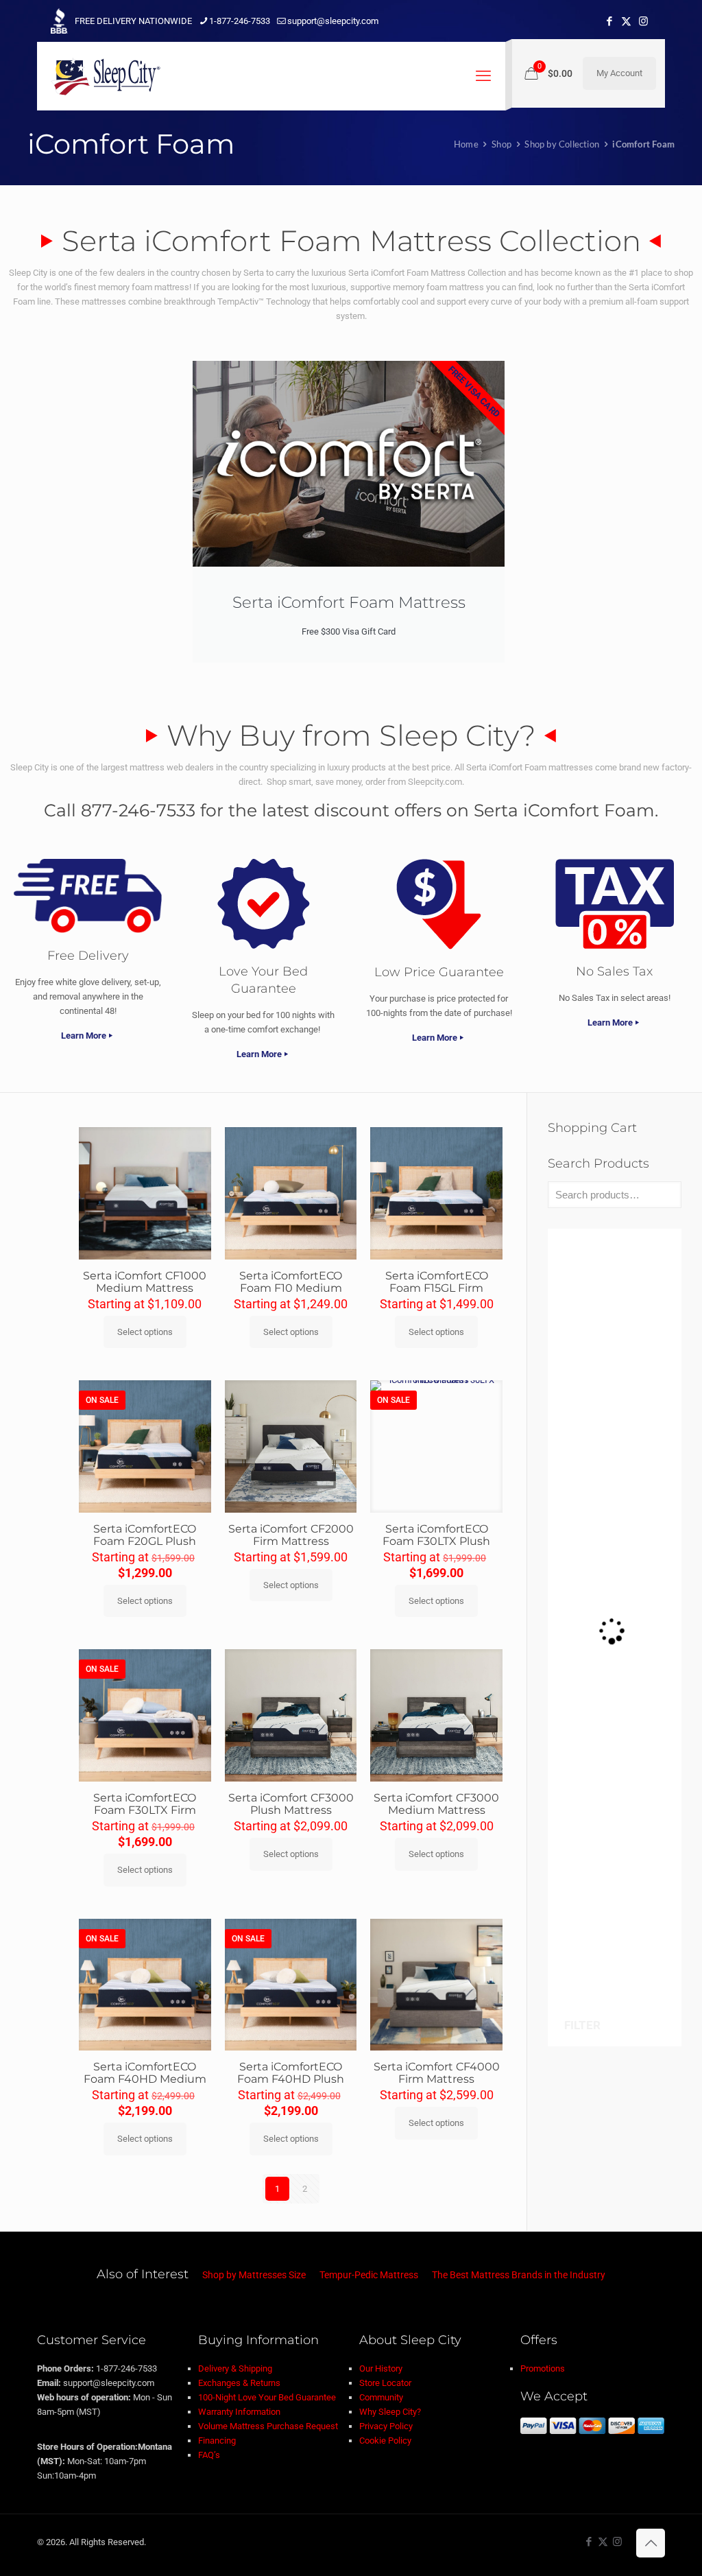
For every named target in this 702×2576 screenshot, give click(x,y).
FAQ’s (209, 2455)
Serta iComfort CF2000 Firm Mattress (291, 1535)
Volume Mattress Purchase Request (268, 2426)
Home (466, 144)
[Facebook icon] (609, 21)
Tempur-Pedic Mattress (369, 2275)
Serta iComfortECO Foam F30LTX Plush (436, 1535)
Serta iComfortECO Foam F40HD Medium (145, 2073)
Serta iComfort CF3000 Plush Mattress (291, 1804)
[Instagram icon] (643, 21)
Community (381, 2397)
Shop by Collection (562, 144)
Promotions (543, 2368)
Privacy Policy (386, 2426)
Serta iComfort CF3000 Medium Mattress (436, 1804)
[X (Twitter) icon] (626, 21)
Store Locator (385, 2383)
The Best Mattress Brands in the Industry (519, 2275)
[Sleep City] (106, 76)
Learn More (84, 1036)
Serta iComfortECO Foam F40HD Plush (291, 2073)
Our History (381, 2368)
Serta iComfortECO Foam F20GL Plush (145, 1535)
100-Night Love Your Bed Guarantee (267, 2397)
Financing (217, 2441)
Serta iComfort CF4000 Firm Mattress (437, 2073)
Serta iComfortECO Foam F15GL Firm (437, 1282)
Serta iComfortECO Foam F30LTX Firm (145, 1804)
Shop (501, 144)
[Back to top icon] (651, 2543)
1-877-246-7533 (240, 21)
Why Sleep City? (390, 2412)
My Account (619, 73)
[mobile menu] (483, 76)
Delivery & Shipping (235, 2368)
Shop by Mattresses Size (254, 2275)
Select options (145, 1332)
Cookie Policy (385, 2441)
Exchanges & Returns (239, 2383)
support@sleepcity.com (333, 21)
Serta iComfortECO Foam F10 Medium (291, 1282)
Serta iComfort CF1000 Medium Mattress (145, 1282)
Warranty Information (239, 2412)
